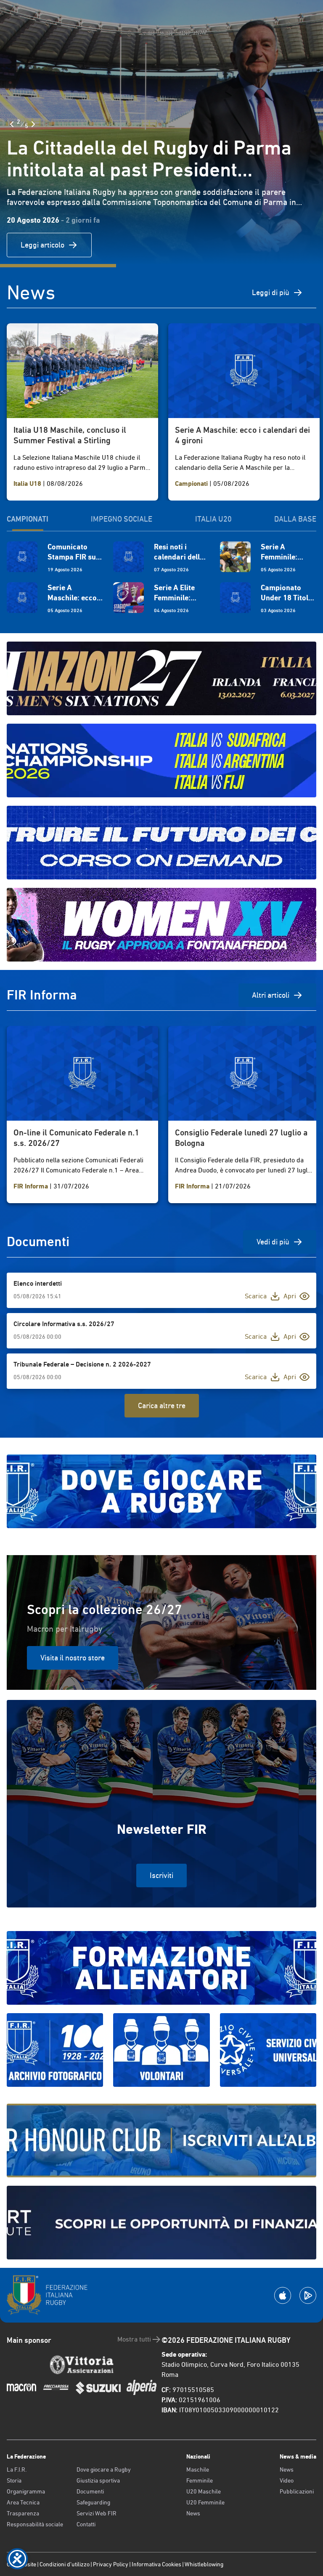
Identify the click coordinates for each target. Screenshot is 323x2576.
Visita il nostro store (73, 1658)
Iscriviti (161, 1875)
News (193, 2513)
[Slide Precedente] (12, 124)
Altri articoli (271, 995)
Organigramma (26, 2491)
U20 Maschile (204, 2491)
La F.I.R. (17, 2469)
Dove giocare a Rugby (104, 2469)
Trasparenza (23, 2513)
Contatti (86, 2524)
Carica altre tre (162, 1405)
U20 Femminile (205, 2502)
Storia (14, 2480)
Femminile (200, 2480)
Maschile (198, 2469)
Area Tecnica (23, 2502)
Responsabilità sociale (35, 2524)
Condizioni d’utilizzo (65, 2564)
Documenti (90, 2491)
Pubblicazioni (297, 2491)
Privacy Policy (111, 2564)
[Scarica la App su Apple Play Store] (283, 2295)
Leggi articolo (42, 245)
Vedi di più (273, 1242)
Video (287, 2480)
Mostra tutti (134, 2339)
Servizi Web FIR (97, 2513)
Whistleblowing (204, 2564)
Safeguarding (93, 2502)
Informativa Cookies (156, 2564)
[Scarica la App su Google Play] (308, 2295)
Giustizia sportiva (98, 2480)
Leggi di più (271, 292)
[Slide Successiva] (33, 124)
